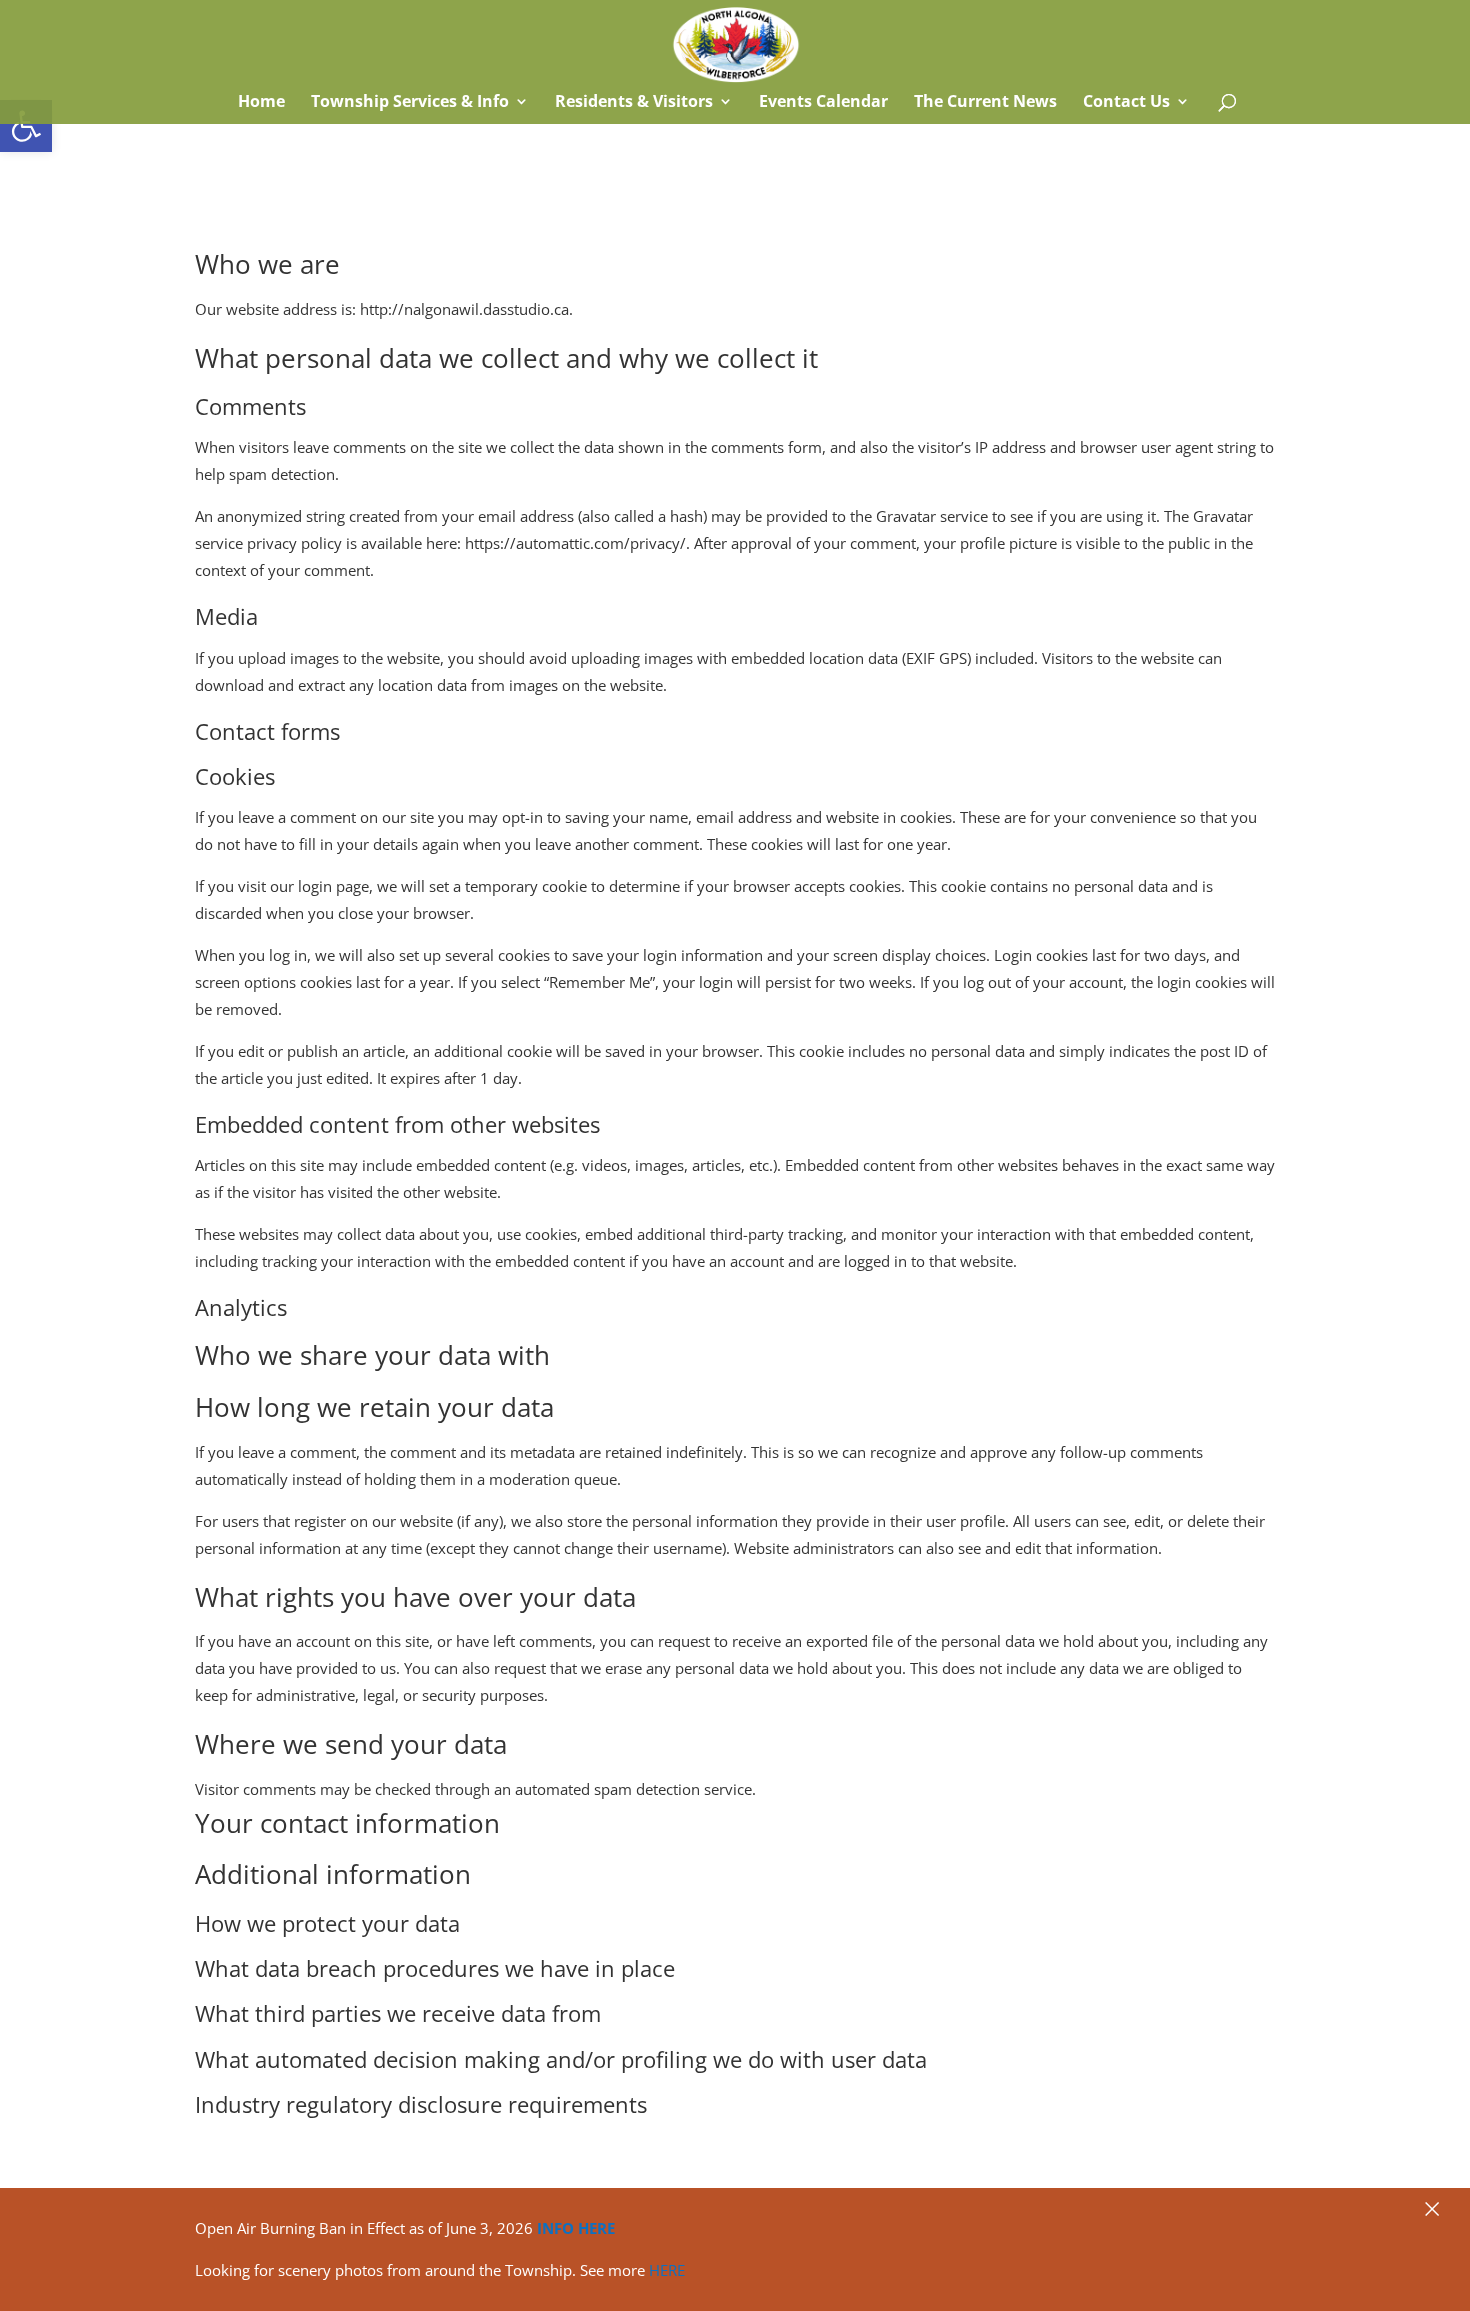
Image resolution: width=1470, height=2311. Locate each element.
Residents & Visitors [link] (634, 103)
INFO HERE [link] (576, 2228)
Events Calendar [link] (823, 103)
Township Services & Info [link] (410, 103)
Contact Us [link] (1126, 103)
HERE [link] (667, 2270)
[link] (26, 126)
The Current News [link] (985, 103)
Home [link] (259, 103)
